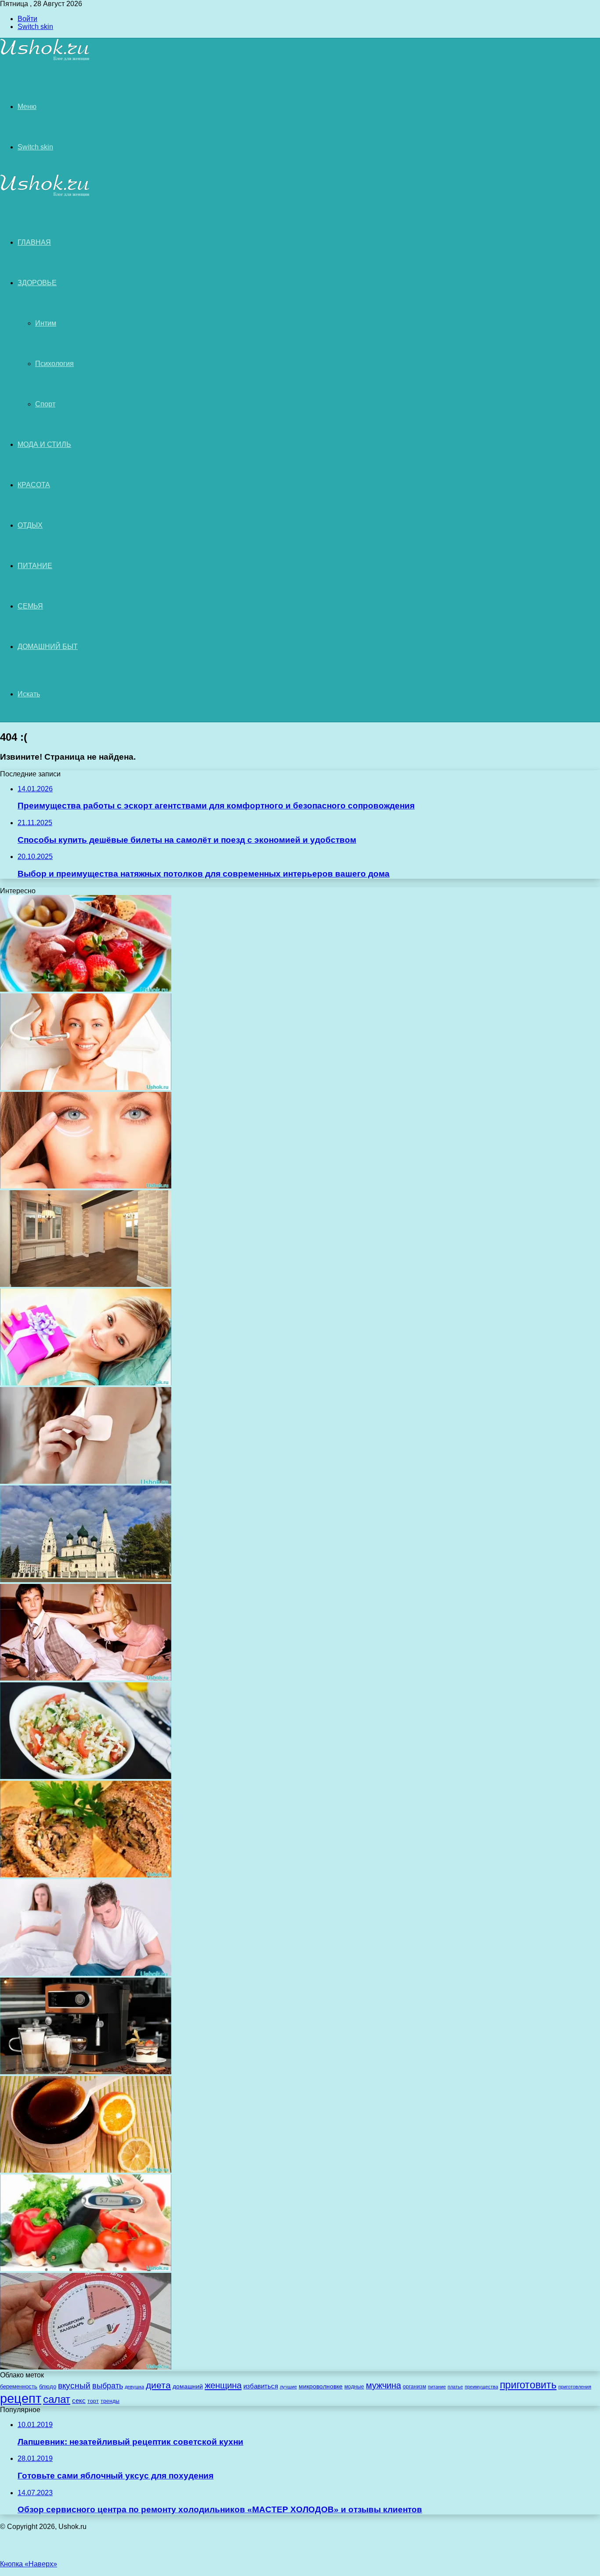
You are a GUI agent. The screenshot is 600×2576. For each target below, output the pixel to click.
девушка (134, 2387)
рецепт (21, 2398)
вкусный (74, 2386)
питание (437, 2387)
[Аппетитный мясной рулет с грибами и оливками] (86, 1875)
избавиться (261, 2386)
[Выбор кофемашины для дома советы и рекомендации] (86, 2072)
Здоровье (37, 283)
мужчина (383, 2385)
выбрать (108, 2386)
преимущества (481, 2387)
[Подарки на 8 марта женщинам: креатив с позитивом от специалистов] (86, 1383)
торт (93, 2401)
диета (158, 2385)
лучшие (288, 2387)
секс (79, 2400)
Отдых (30, 525)
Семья (30, 606)
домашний (188, 2386)
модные (354, 2386)
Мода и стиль (44, 444)
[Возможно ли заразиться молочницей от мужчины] (86, 1973)
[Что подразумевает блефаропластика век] (86, 1186)
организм (414, 2386)
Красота (34, 485)
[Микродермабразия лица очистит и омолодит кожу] (86, 1088)
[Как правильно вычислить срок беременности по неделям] (86, 2367)
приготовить (528, 2385)
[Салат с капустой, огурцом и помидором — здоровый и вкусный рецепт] (86, 1777)
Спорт (45, 404)
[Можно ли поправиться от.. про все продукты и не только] (86, 989)
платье (455, 2387)
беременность (19, 2386)
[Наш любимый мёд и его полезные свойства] (86, 2170)
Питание (35, 566)
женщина (223, 2385)
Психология (54, 364)
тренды (110, 2401)
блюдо (48, 2386)
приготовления (575, 2387)
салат (57, 2399)
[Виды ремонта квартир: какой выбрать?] (86, 1284)
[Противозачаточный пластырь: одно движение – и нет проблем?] (86, 1481)
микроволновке (321, 2386)
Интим (46, 323)
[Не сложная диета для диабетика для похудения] (86, 2269)
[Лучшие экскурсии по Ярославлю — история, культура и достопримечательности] (86, 1580)
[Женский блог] (45, 59)
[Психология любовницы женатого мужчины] (86, 1678)
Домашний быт (48, 647)
